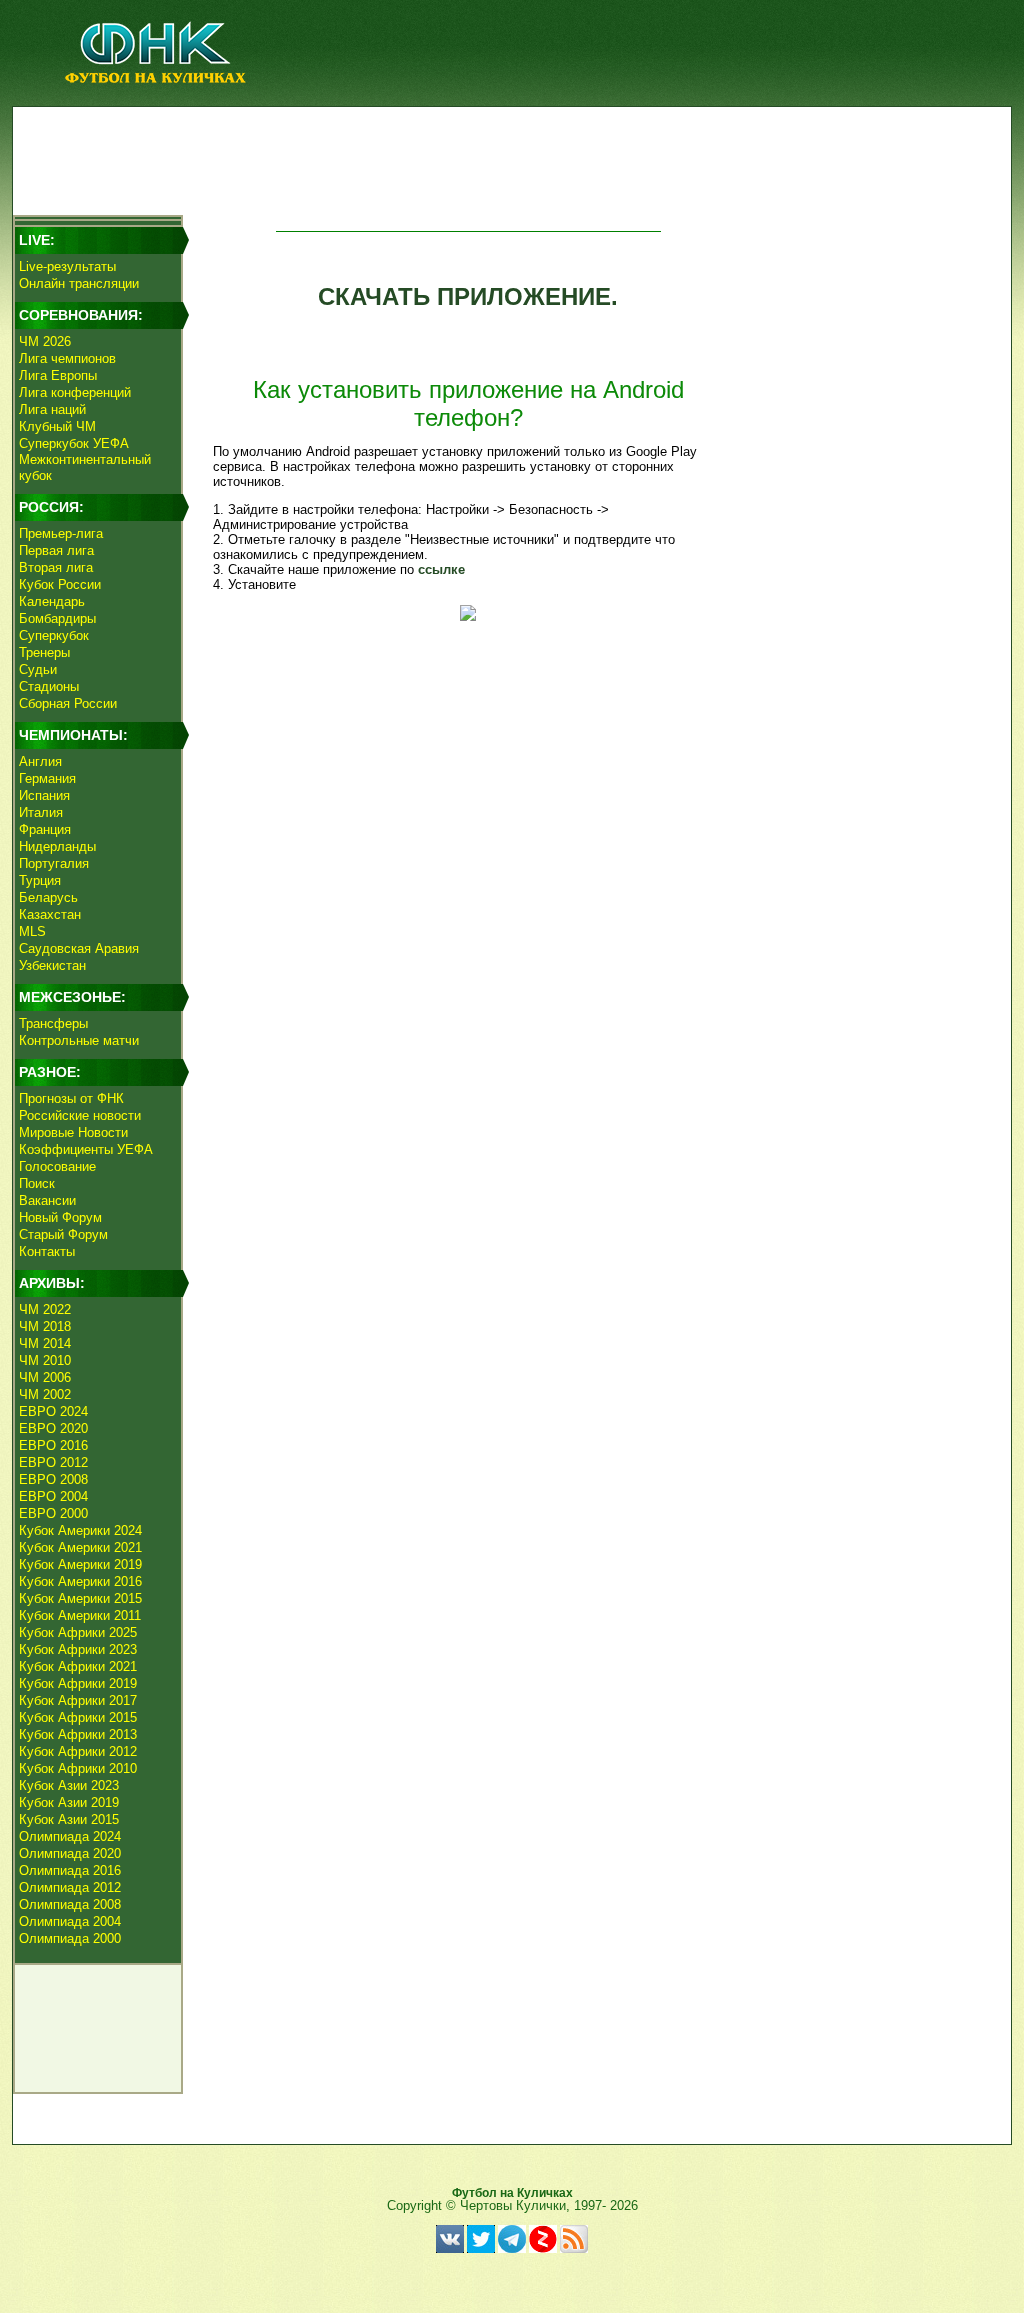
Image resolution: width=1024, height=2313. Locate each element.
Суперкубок (54, 635)
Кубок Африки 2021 (78, 1666)
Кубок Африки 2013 (78, 1734)
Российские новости (80, 1115)
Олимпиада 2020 (70, 1853)
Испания (44, 795)
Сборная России (68, 703)
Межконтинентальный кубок (85, 467)
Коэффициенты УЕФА (86, 1149)
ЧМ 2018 (45, 1326)
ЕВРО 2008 (53, 1479)
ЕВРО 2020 (53, 1428)
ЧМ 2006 (45, 1377)
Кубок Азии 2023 (69, 1785)
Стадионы (49, 686)
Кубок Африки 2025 (78, 1632)
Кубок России (60, 584)
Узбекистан (52, 965)
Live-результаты (67, 266)
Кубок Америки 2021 (80, 1547)
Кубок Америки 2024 (80, 1530)
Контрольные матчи (79, 1040)
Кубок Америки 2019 (80, 1564)
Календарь (52, 601)
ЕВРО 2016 (53, 1445)
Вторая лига (56, 567)
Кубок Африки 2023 (78, 1649)
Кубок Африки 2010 (78, 1768)
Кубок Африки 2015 (78, 1717)
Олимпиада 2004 (70, 1921)
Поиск (37, 1183)
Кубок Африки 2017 (78, 1700)
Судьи (38, 669)
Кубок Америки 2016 (80, 1581)
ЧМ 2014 (45, 1343)
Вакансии (47, 1200)
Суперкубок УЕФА (74, 443)
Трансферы (53, 1023)
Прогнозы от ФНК (71, 1098)
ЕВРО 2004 (53, 1496)
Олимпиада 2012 (70, 1887)
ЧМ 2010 (45, 1360)
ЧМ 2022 (45, 1309)
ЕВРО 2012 (53, 1462)
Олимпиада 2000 (70, 1938)
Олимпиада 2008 (70, 1904)
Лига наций (52, 409)
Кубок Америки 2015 (80, 1598)
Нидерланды (57, 846)
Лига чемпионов (67, 358)
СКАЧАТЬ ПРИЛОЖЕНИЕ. (468, 296)
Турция (40, 880)
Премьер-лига (61, 533)
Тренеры (44, 652)
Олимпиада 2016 (70, 1870)
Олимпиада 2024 (70, 1836)
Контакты (47, 1251)
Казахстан (50, 914)
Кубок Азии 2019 (69, 1802)
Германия (47, 778)
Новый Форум (60, 1217)
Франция (45, 829)
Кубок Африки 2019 (78, 1683)
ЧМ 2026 (45, 341)
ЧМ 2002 (45, 1394)
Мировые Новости (73, 1132)
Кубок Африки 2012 (78, 1751)
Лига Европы (58, 375)
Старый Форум (63, 1234)
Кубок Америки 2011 (80, 1615)
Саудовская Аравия (79, 948)
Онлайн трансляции (79, 283)
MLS (32, 931)
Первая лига (56, 550)
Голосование (57, 1166)
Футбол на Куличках (512, 2193)
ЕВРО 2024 (53, 1411)
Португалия (54, 863)
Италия (41, 812)
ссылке (441, 569)
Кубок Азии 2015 (69, 1819)
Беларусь (48, 897)
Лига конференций (75, 392)
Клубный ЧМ (57, 426)
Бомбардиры (57, 618)
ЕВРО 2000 (53, 1513)
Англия (40, 761)
